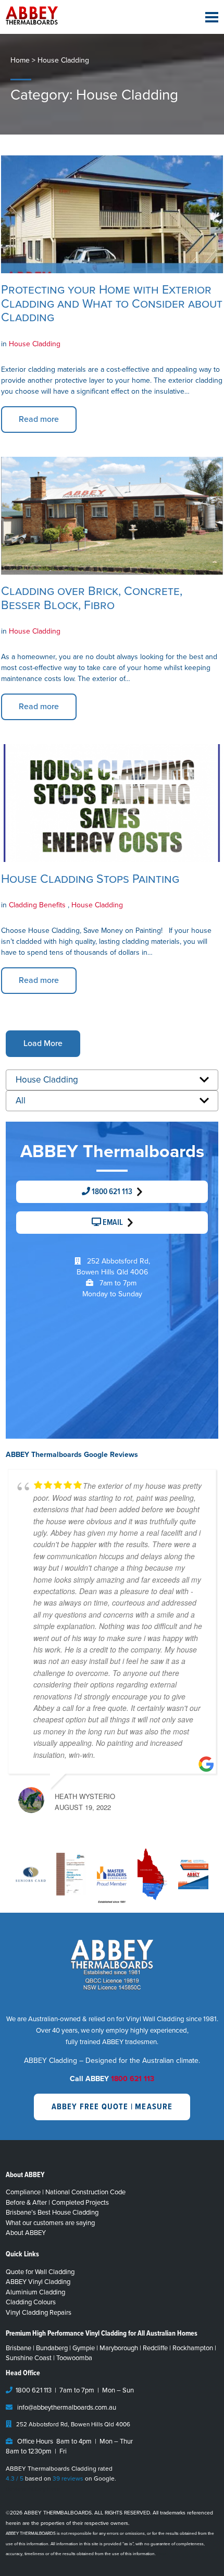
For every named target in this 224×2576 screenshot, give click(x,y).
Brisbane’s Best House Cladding (52, 2213)
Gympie (84, 2348)
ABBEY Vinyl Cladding (38, 2282)
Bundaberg (52, 2348)
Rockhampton (193, 2348)
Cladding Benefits (38, 905)
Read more (39, 419)
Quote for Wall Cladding (40, 2272)
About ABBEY (26, 2233)
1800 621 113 (111, 1192)
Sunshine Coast (29, 2358)
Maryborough (119, 2348)
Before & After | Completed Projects (57, 2203)
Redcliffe (155, 2348)
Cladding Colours (31, 2302)
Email (112, 1223)
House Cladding (35, 344)
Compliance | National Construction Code (66, 2192)
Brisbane (18, 2348)
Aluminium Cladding (35, 2292)
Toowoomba (74, 2358)
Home (20, 60)
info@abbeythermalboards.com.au (67, 2408)
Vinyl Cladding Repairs (39, 2313)
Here (162, 2554)
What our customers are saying (50, 2223)
